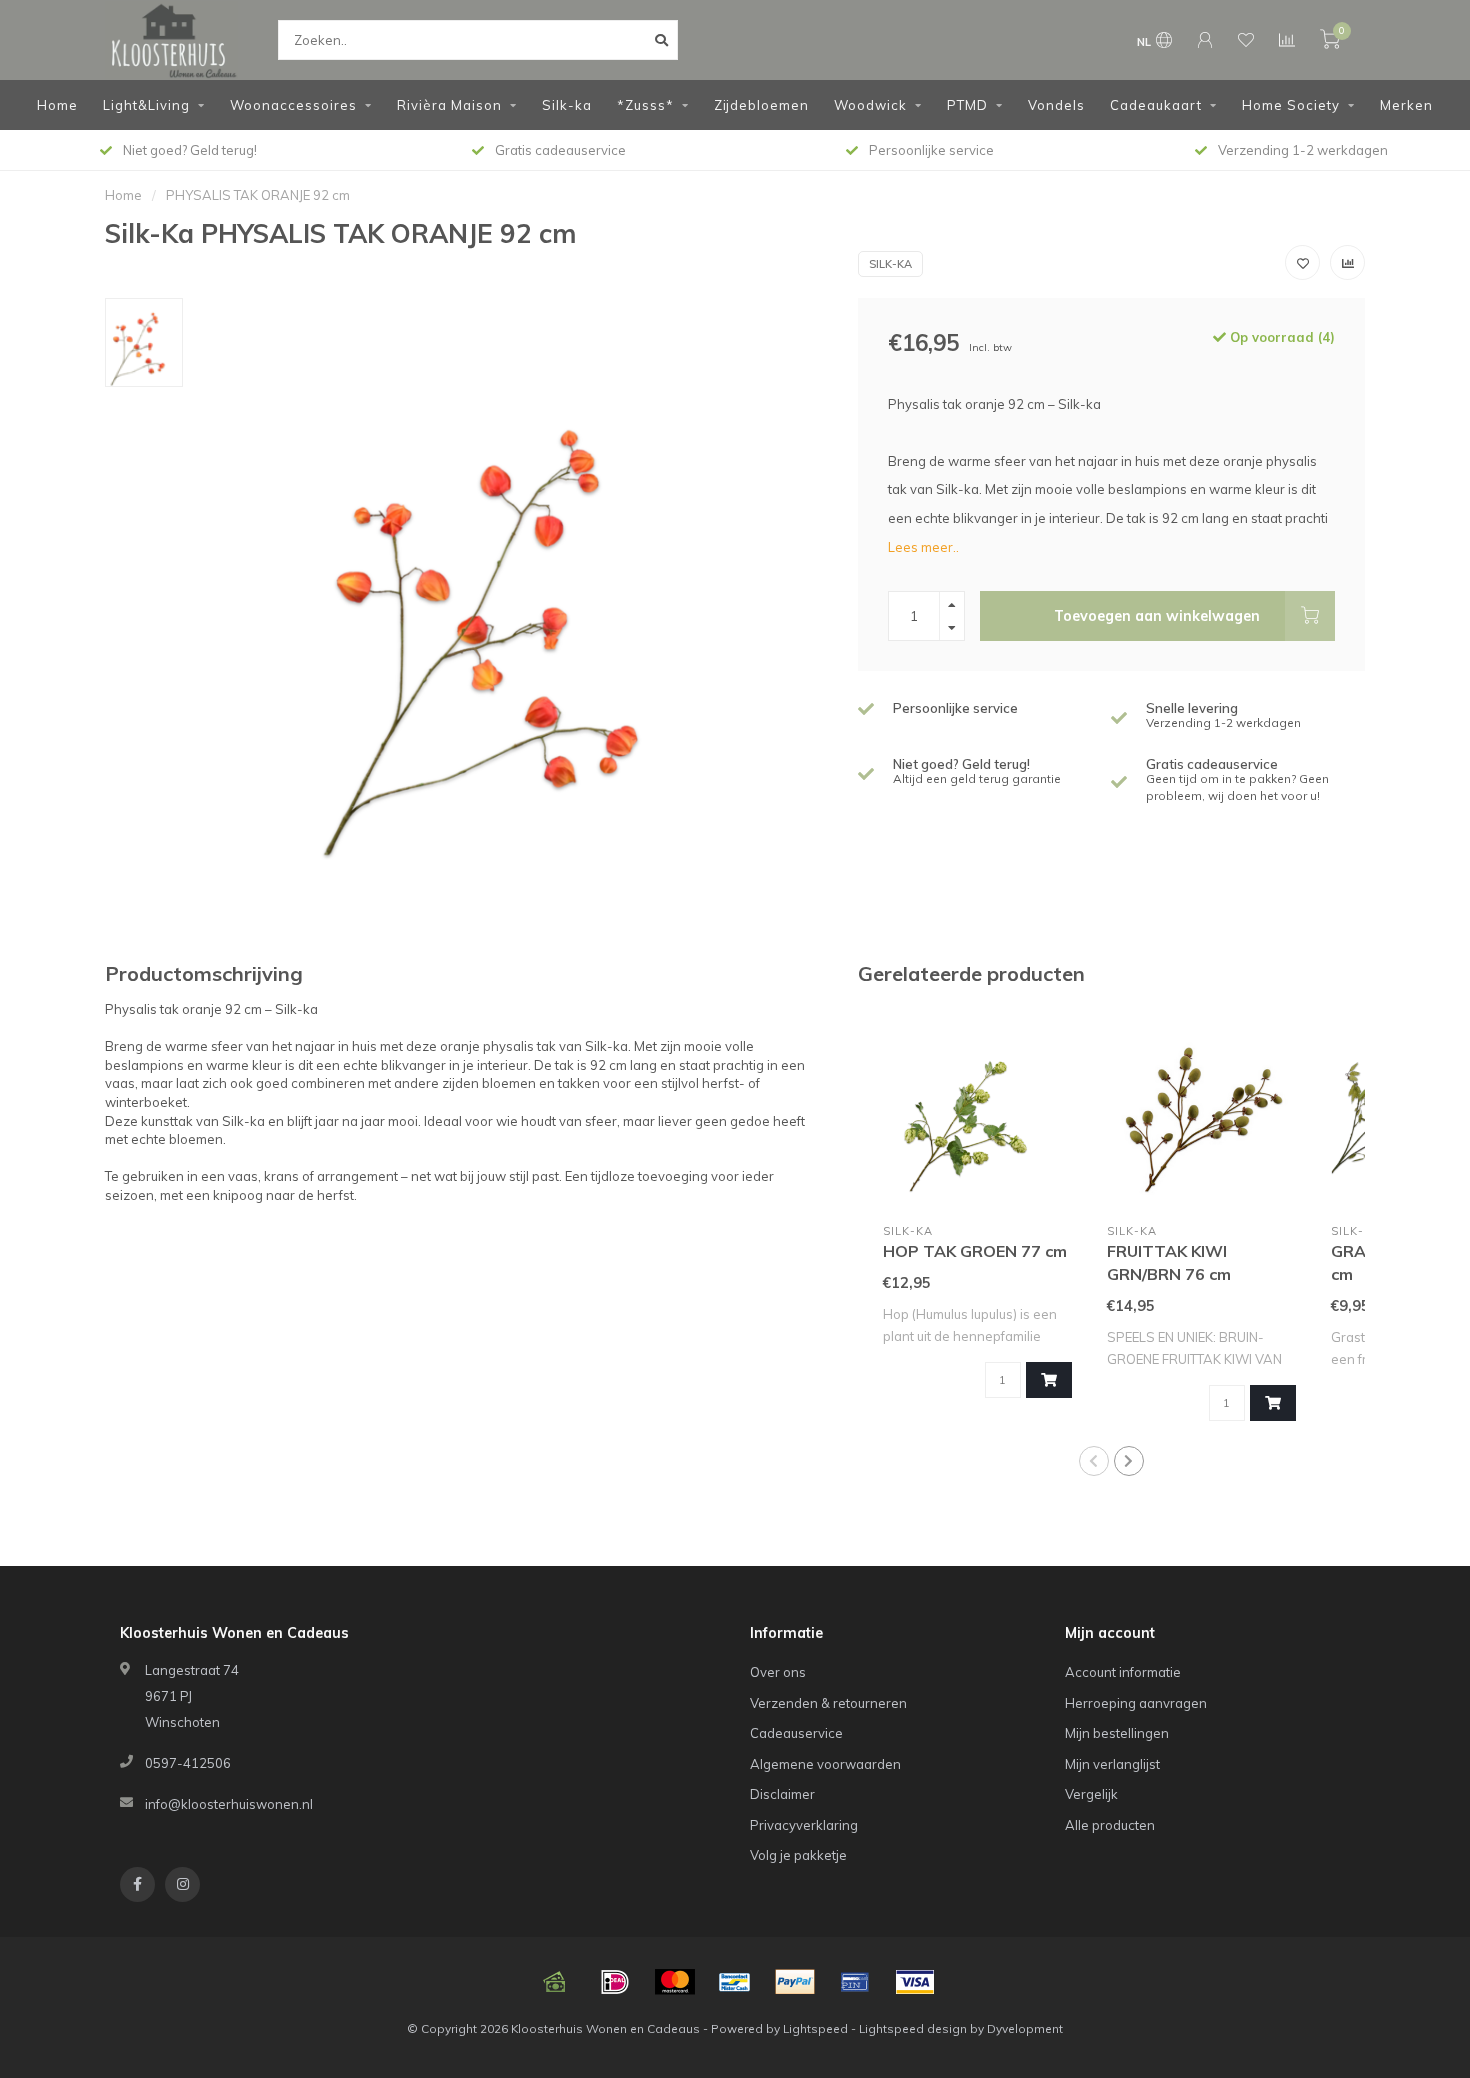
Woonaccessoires (293, 105)
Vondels (1056, 105)
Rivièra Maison (449, 105)
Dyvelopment (1025, 2028)
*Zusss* (645, 105)
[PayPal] (795, 1982)
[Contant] (555, 1982)
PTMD (967, 105)
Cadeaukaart (1156, 105)
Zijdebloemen (761, 105)
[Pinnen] (855, 1982)
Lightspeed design (913, 2028)
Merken (1406, 105)
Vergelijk (1091, 1794)
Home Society (1291, 105)
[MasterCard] (675, 1982)
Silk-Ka (890, 264)
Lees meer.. (923, 547)
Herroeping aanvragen (1136, 1703)
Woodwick (870, 105)
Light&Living (146, 105)
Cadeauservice (796, 1733)
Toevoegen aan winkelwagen (1157, 616)
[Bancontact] (735, 1982)
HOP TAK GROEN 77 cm (975, 1251)
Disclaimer (782, 1794)
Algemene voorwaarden (825, 1764)
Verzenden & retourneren (828, 1703)
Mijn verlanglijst (1112, 1764)
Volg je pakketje (798, 1855)
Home (57, 105)
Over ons (778, 1672)
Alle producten (1110, 1825)
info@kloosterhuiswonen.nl (229, 1804)
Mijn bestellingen (1117, 1733)
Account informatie (1123, 1672)
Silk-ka (567, 105)
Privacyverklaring (804, 1825)
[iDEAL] (615, 1982)
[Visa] (915, 1982)
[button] (1094, 1461)
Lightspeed (815, 2028)
